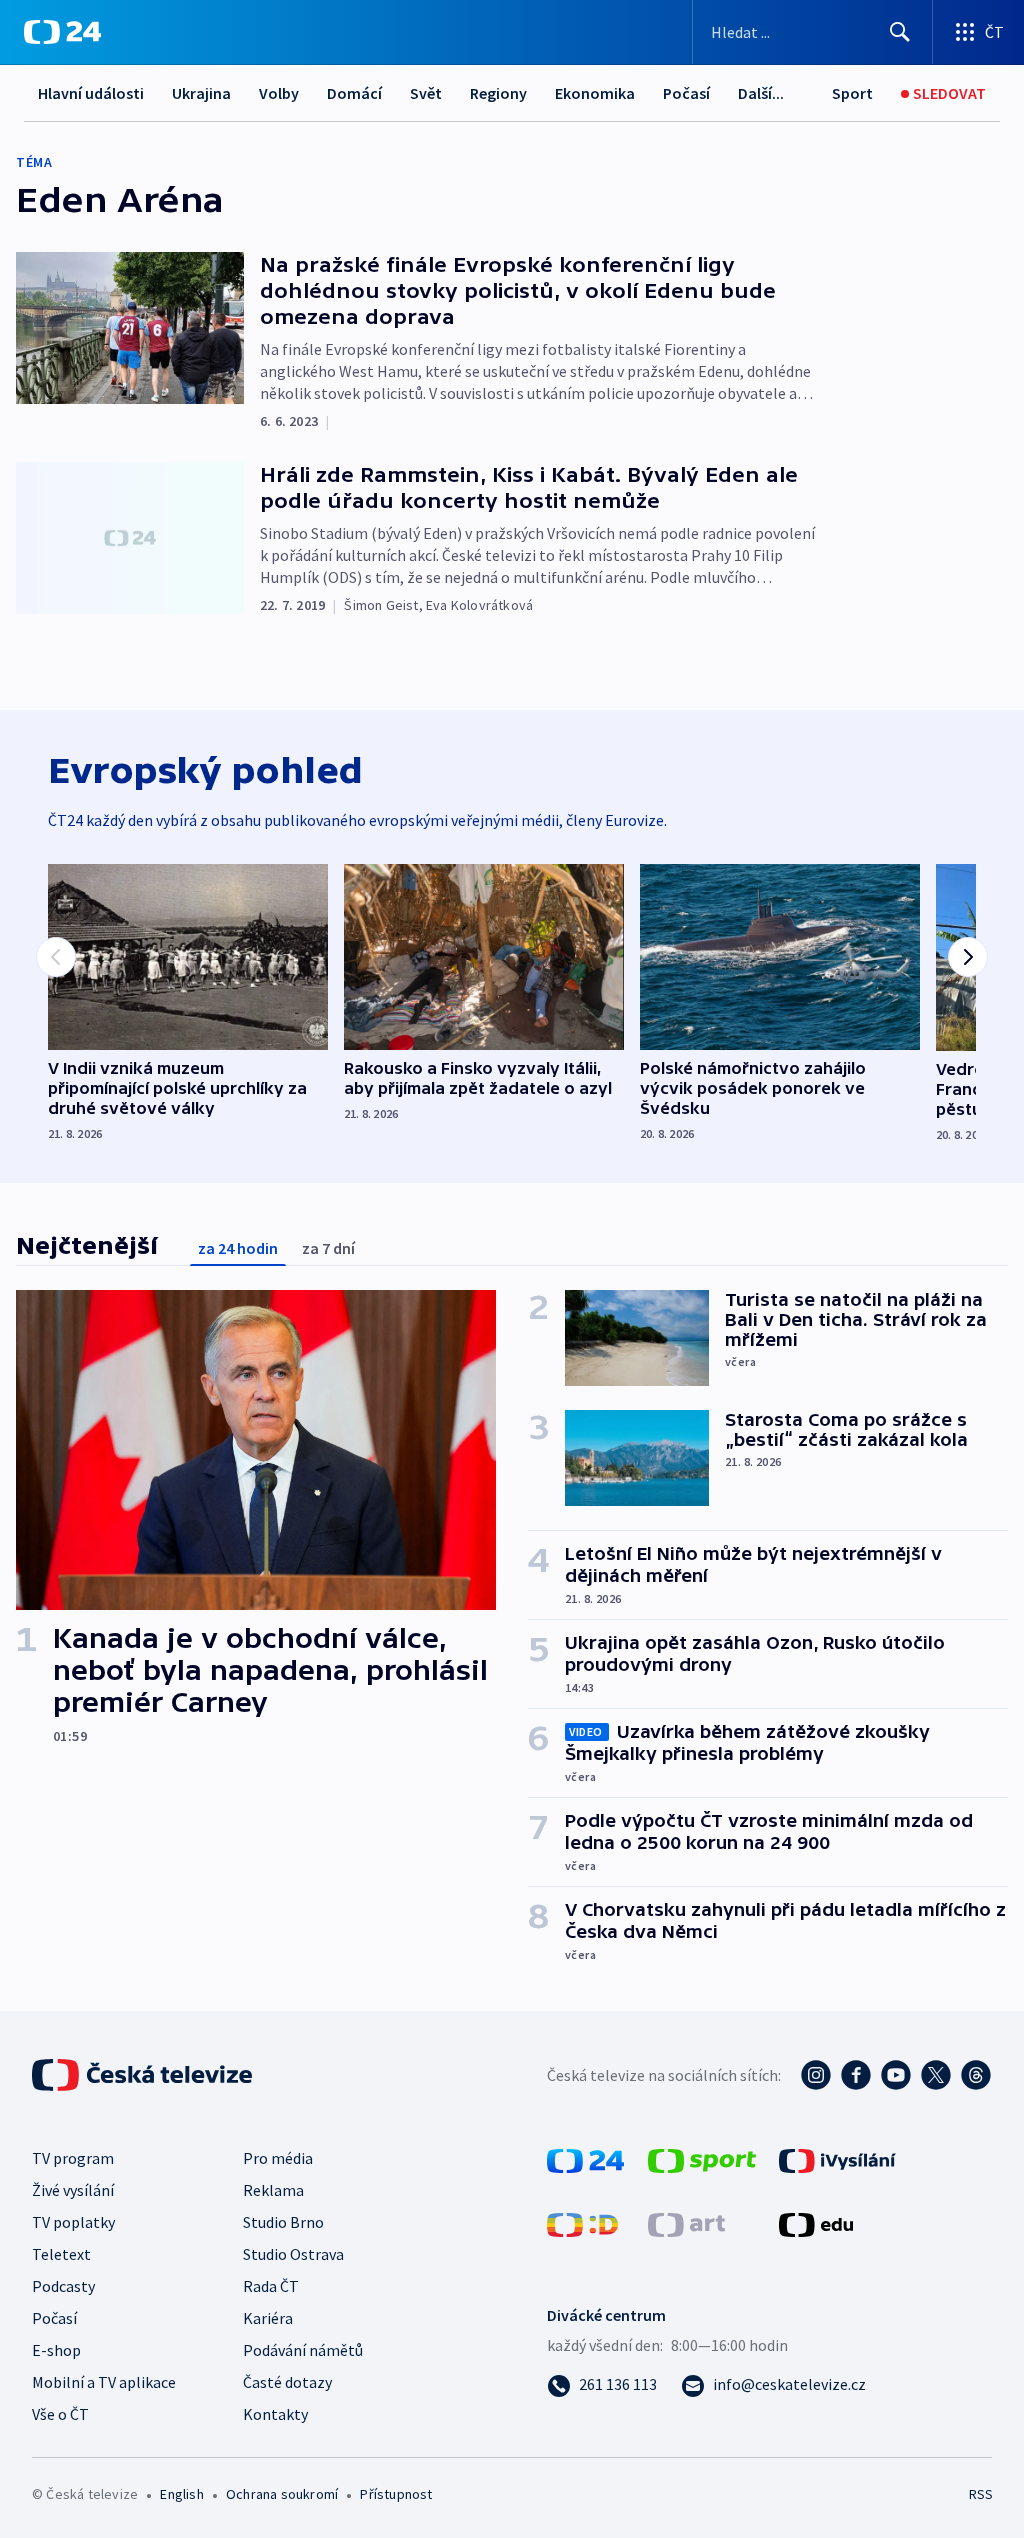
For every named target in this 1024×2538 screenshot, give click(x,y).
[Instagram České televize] (816, 2075)
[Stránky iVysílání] (837, 2159)
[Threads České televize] (976, 2075)
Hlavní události (91, 93)
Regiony (498, 93)
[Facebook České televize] (856, 2075)
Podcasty (63, 2286)
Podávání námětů (303, 2350)
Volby (279, 93)
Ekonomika (595, 93)
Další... (761, 93)
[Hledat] (900, 32)
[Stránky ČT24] (585, 2159)
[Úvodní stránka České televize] (144, 2075)
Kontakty (275, 2414)
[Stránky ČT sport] (702, 2159)
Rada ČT (271, 2286)
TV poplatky (73, 2222)
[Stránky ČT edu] (816, 2223)
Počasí (686, 93)
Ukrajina (201, 93)
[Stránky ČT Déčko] (582, 2223)
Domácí (354, 93)
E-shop (56, 2350)
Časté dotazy (287, 2382)
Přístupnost (396, 2494)
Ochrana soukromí (282, 2494)
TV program (73, 2158)
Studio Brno (283, 2222)
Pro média (278, 2158)
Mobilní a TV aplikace (104, 2382)
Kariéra (268, 2318)
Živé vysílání (73, 2190)
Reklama (273, 2190)
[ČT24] (62, 32)
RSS (980, 2494)
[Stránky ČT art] (686, 2223)
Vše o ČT (60, 2414)
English (181, 2494)
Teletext (61, 2254)
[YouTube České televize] (896, 2075)
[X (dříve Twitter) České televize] (936, 2075)
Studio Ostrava (293, 2254)
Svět (426, 93)
